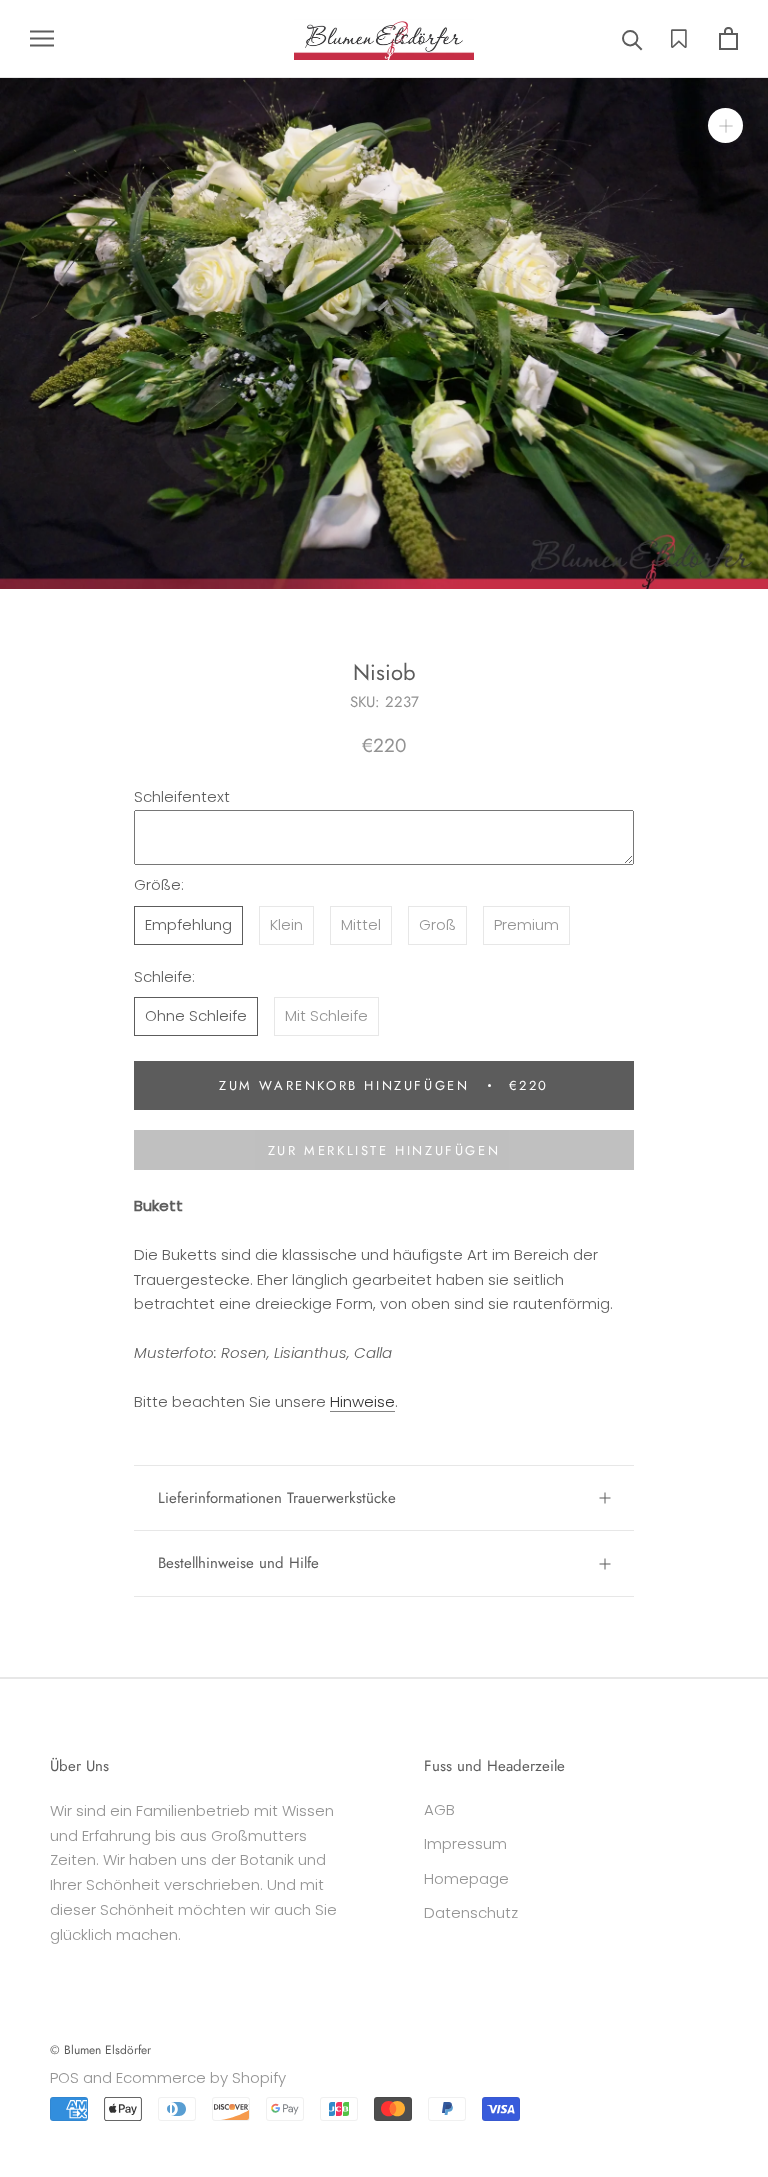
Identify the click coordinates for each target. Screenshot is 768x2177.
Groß (437, 924)
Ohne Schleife (196, 1015)
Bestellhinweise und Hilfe (238, 1563)
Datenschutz (471, 1912)
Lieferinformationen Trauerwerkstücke (277, 1498)
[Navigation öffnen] (42, 38)
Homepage (466, 1878)
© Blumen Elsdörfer (100, 2050)
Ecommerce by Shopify (201, 2077)
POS (64, 2077)
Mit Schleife (326, 1015)
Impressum (465, 1843)
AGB (439, 1809)
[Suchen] (632, 38)
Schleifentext (182, 796)
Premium (526, 924)
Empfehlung (188, 924)
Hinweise (362, 1401)
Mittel (361, 924)
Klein (286, 924)
